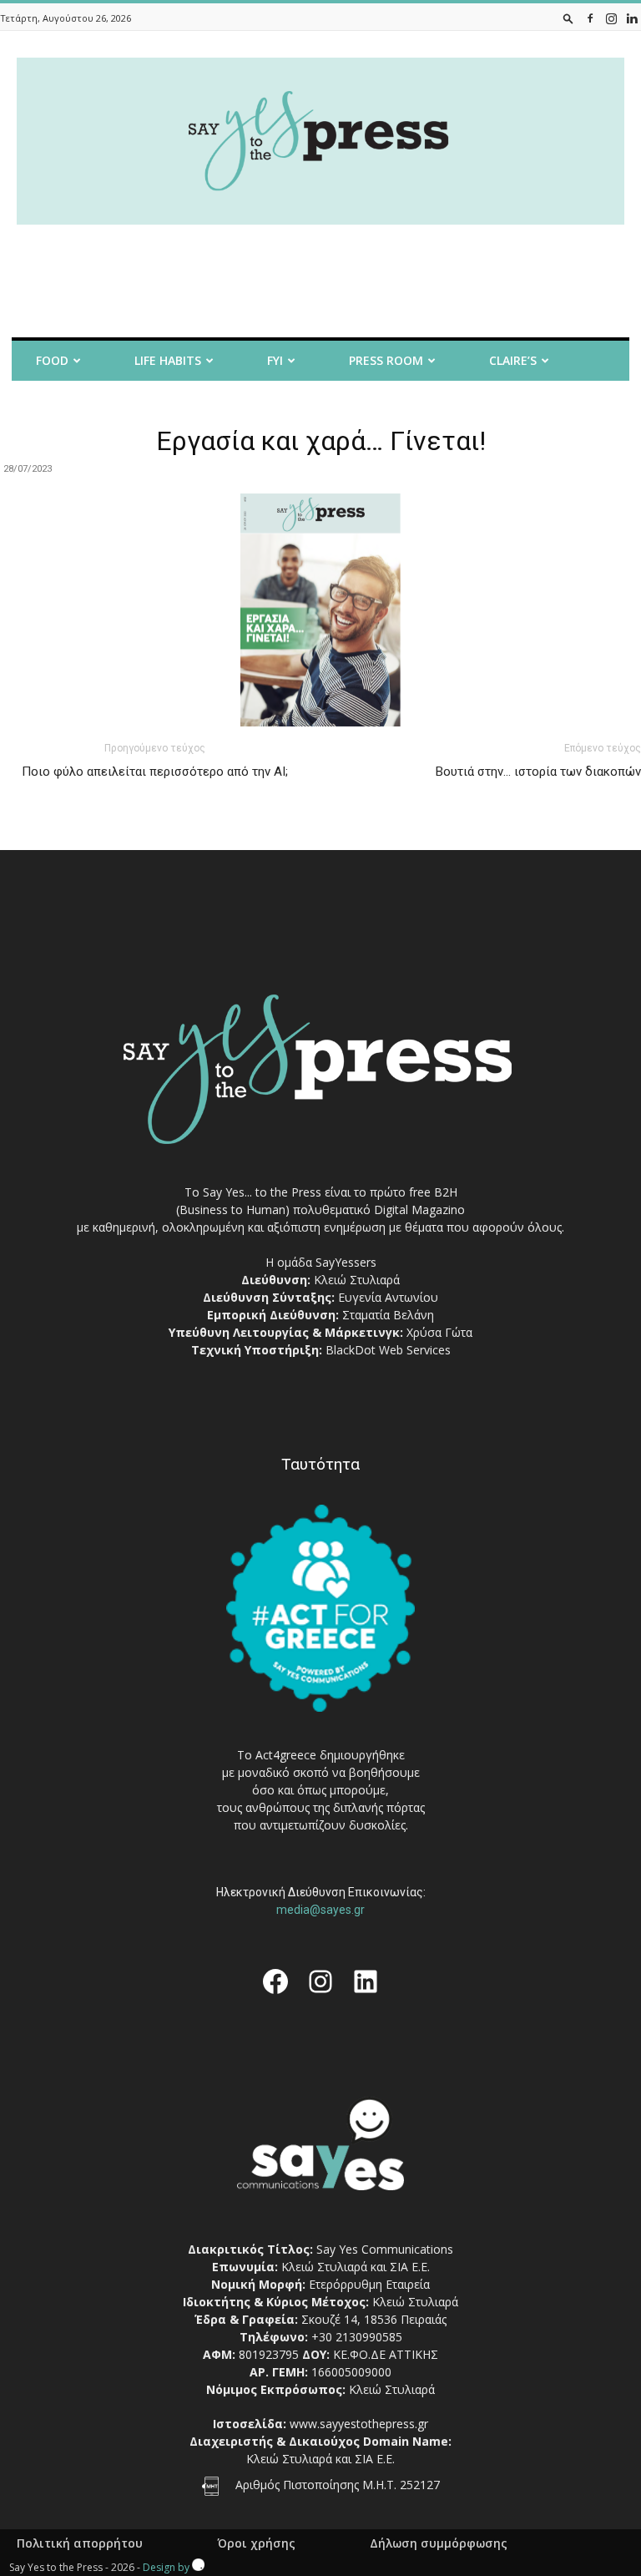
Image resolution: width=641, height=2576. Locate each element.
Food (52, 360)
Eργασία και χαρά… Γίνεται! (321, 441)
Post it (42, 405)
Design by (167, 2567)
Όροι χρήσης (256, 2543)
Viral (147, 405)
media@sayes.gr (320, 1910)
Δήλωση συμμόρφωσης (439, 2543)
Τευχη (377, 405)
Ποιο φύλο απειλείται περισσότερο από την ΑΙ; (155, 772)
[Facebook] (590, 18)
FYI (275, 360)
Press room (386, 360)
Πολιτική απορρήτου (80, 2543)
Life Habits (168, 360)
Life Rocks (260, 405)
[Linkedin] (632, 18)
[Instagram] (611, 18)
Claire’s (513, 360)
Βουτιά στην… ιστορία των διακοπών (538, 772)
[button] (568, 18)
